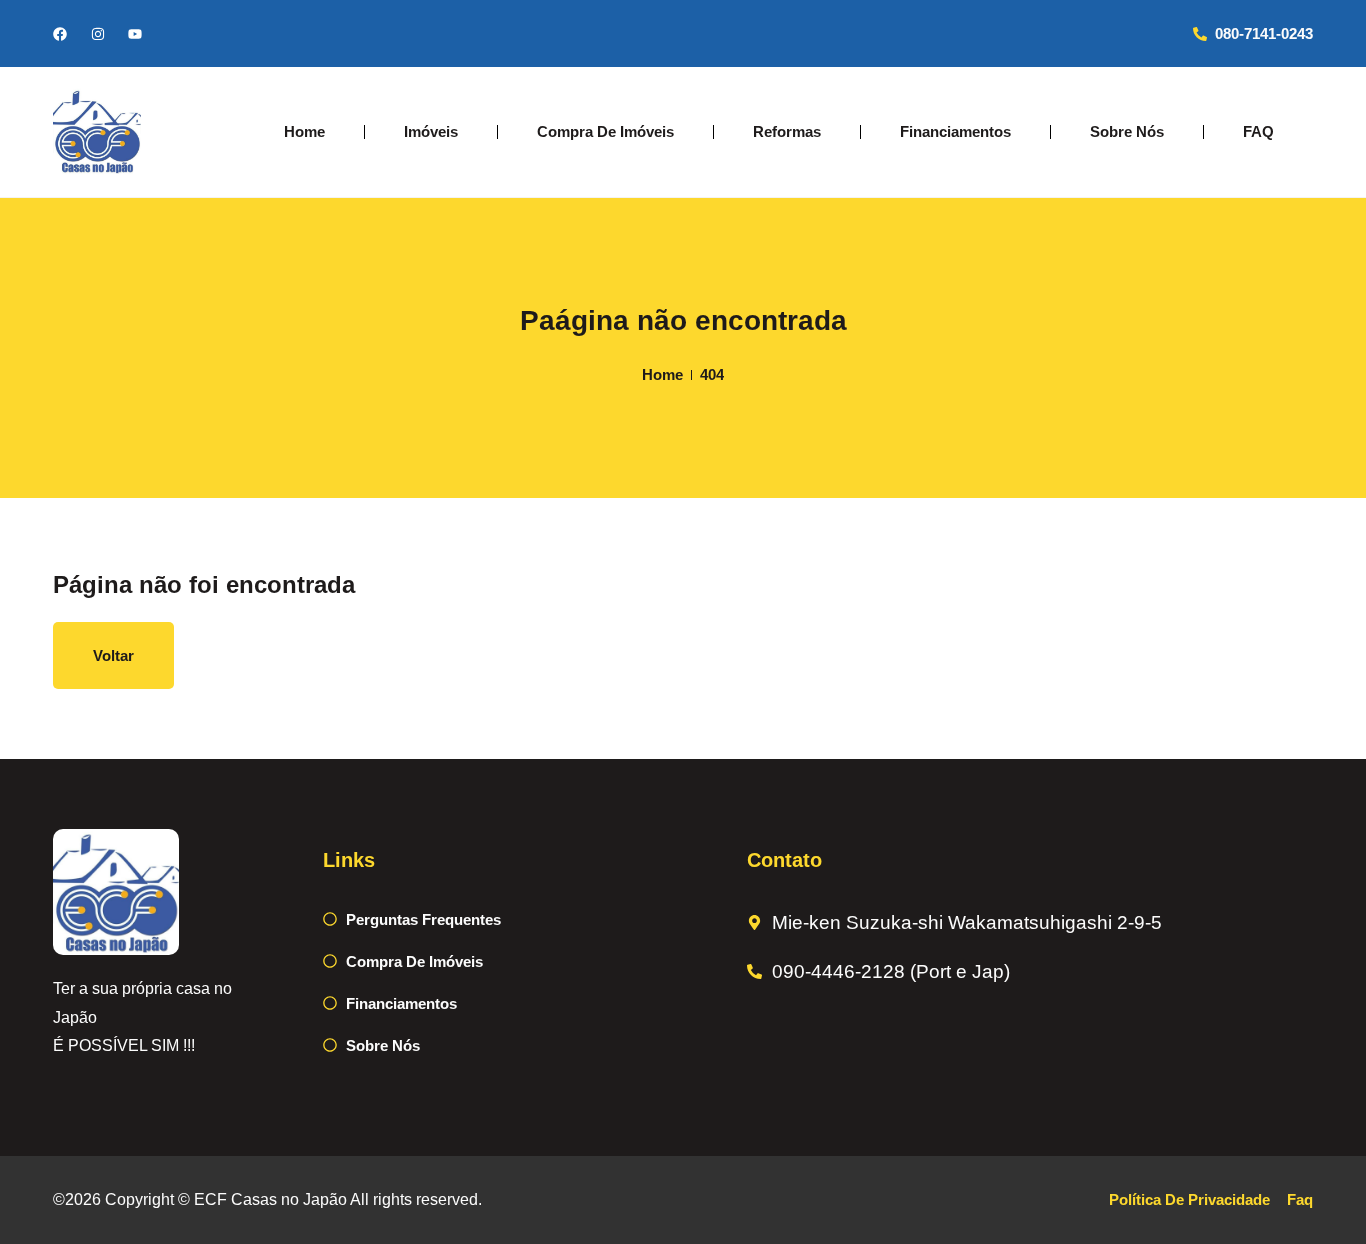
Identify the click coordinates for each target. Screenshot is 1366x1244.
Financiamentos (955, 131)
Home (304, 131)
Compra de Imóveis (605, 131)
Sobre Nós (1127, 131)
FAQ (1258, 131)
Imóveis (431, 131)
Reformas (787, 131)
